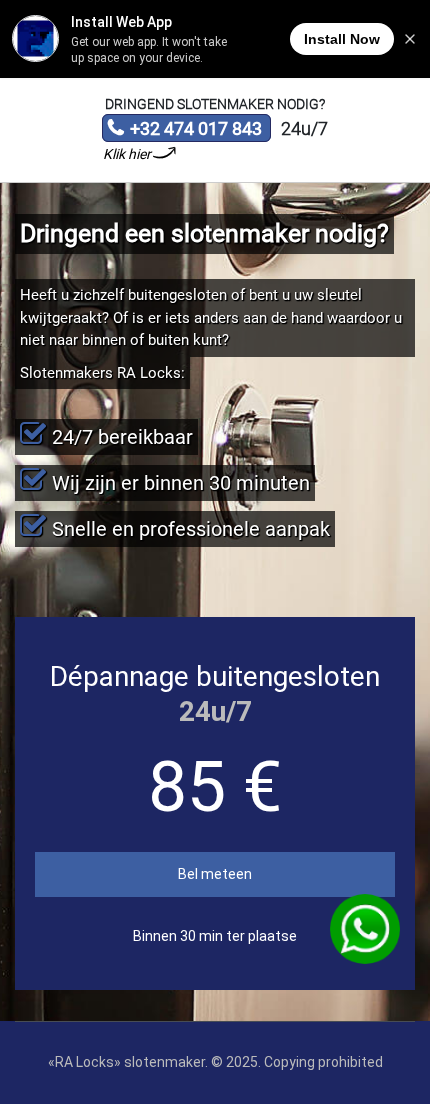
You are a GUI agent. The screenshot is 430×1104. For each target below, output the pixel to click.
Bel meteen (215, 874)
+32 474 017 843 (184, 130)
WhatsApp (364, 928)
